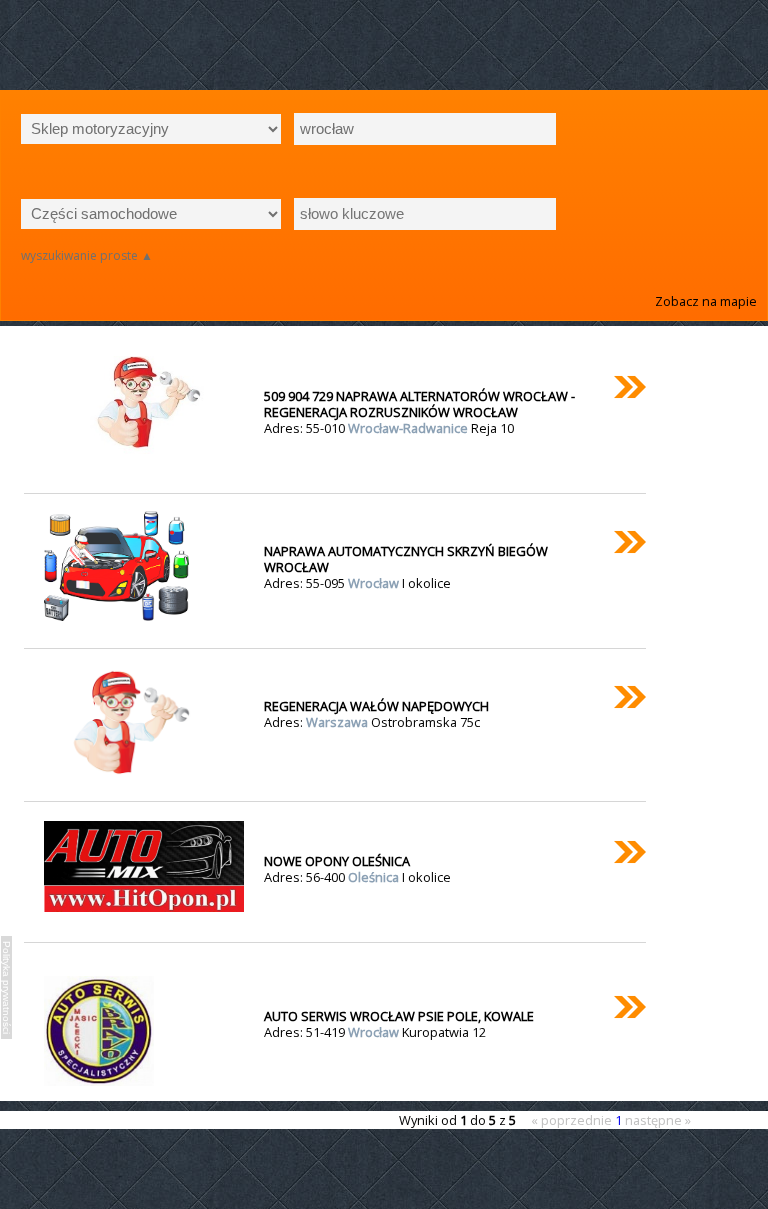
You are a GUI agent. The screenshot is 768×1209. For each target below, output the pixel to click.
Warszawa (338, 722)
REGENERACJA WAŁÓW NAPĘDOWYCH (376, 706)
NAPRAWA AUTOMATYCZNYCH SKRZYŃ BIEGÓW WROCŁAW (406, 559)
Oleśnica (375, 877)
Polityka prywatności (6, 987)
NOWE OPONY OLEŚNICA (337, 861)
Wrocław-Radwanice (409, 428)
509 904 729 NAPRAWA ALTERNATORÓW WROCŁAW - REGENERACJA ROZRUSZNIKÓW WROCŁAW (419, 404)
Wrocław (375, 583)
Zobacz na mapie (706, 301)
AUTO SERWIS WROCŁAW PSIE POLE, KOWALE (399, 1016)
